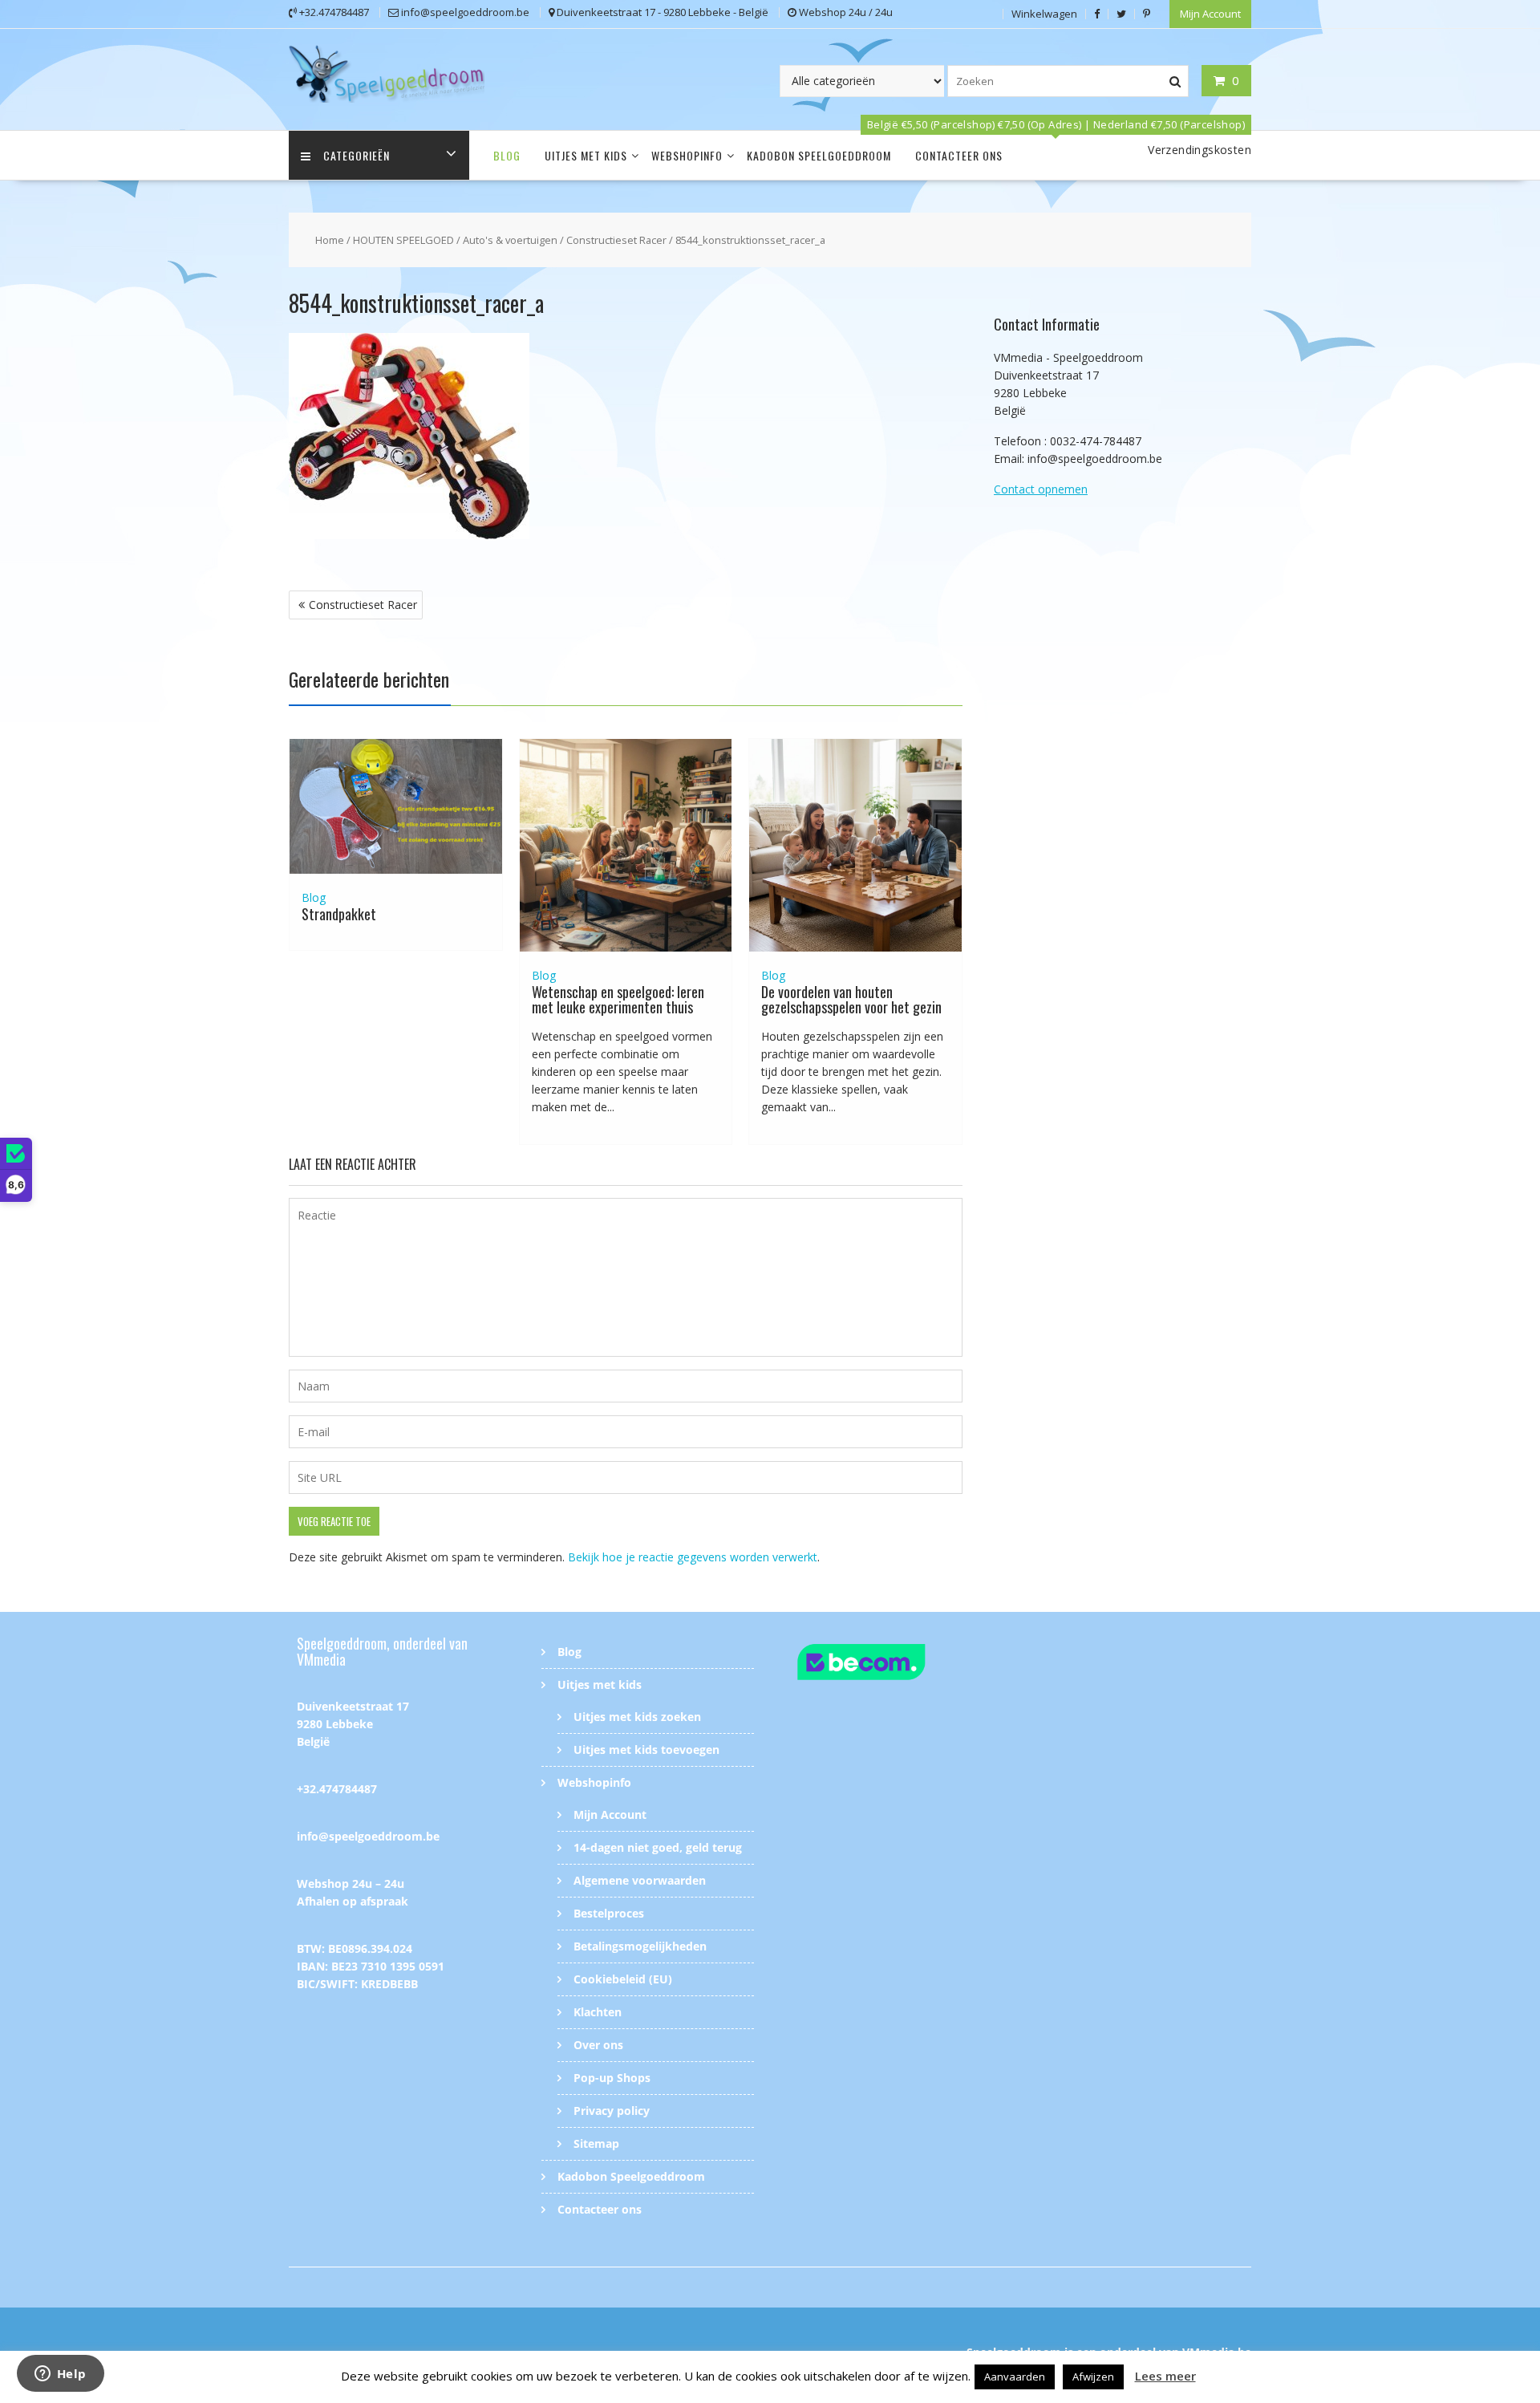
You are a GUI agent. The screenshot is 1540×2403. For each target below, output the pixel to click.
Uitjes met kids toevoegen (646, 1749)
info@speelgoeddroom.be (368, 1836)
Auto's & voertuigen (510, 240)
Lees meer (1165, 2376)
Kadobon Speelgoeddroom (819, 155)
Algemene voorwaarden (640, 1880)
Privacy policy (612, 2111)
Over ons (598, 2045)
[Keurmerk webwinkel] (892, 1664)
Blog (507, 155)
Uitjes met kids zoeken (637, 1717)
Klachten (598, 2012)
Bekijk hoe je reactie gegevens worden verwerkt (693, 1557)
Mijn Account (1210, 14)
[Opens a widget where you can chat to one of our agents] (60, 2375)
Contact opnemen (1041, 489)
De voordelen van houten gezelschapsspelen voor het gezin (851, 1000)
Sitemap (596, 2143)
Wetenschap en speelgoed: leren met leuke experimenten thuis (618, 1000)
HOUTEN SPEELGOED (403, 240)
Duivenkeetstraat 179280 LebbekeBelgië (353, 1724)
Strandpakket (339, 914)
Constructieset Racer (616, 240)
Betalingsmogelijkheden (640, 1946)
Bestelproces (609, 1913)
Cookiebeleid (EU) (623, 1979)
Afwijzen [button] (1093, 2377)
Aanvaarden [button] (1015, 2377)
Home (330, 240)
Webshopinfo (687, 155)
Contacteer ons (959, 155)
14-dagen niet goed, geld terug (658, 1847)
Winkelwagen (1044, 14)
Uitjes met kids (586, 155)
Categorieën (357, 155)
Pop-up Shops (612, 2078)
